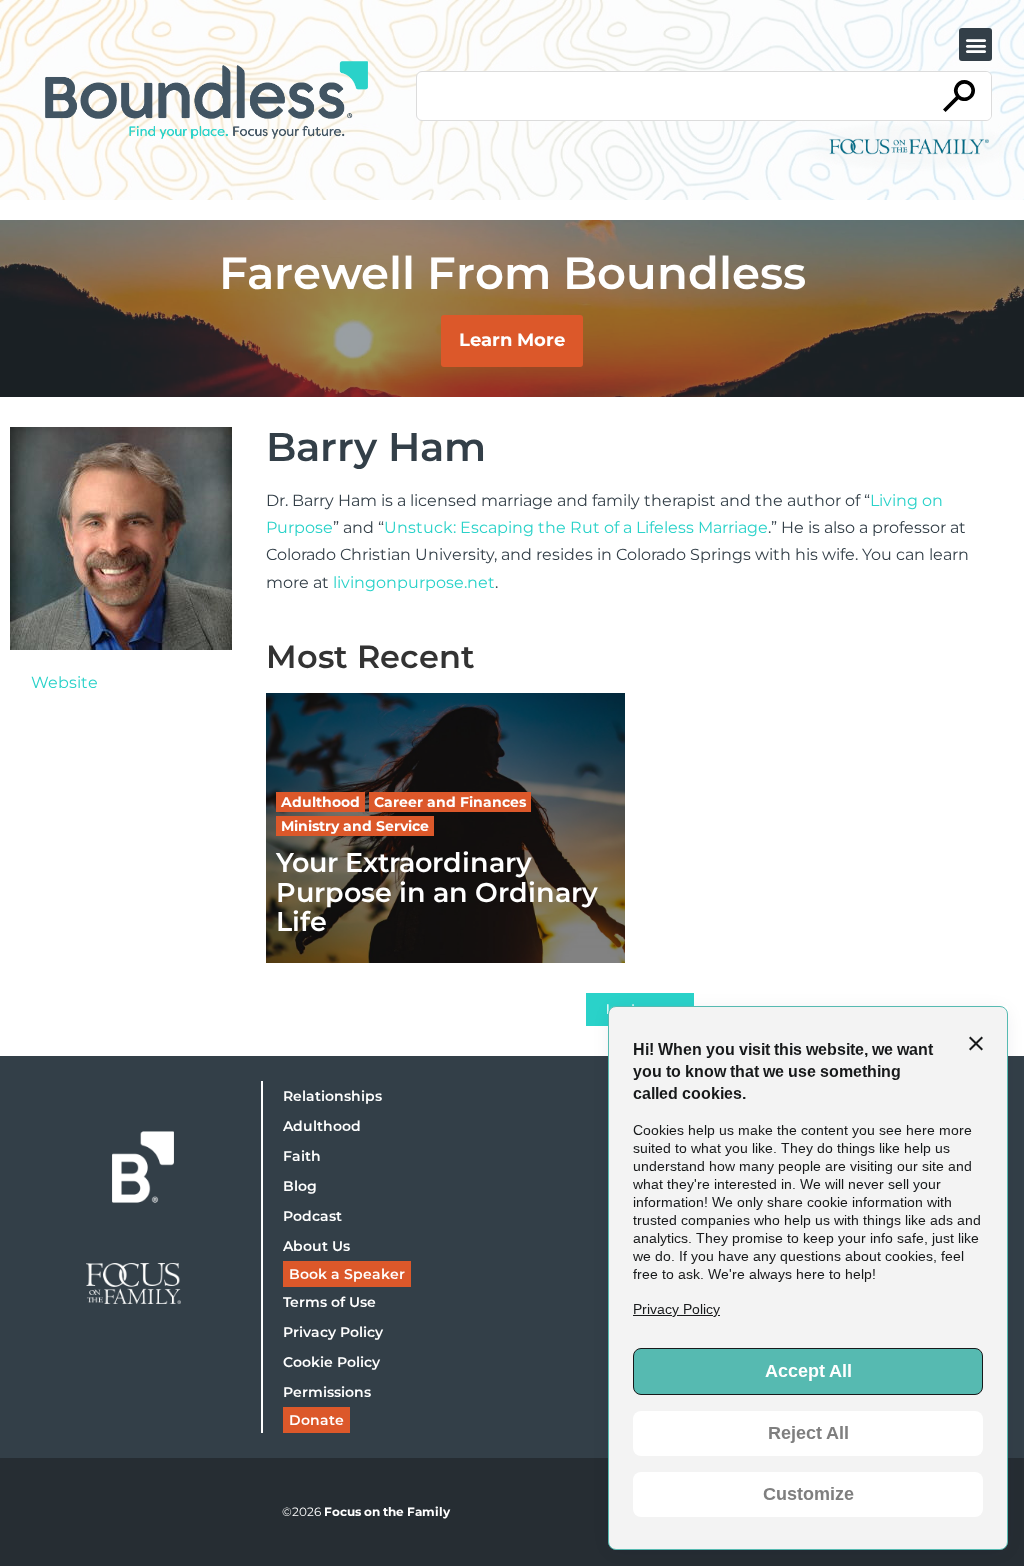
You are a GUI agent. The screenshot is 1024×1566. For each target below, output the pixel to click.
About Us (316, 1246)
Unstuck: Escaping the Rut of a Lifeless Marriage (576, 527)
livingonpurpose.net (414, 582)
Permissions (327, 1392)
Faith (302, 1156)
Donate (316, 1420)
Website (64, 682)
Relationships (332, 1096)
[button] (975, 44)
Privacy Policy (333, 1332)
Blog (300, 1186)
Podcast (312, 1216)
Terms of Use (329, 1302)
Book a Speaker (347, 1274)
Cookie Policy (331, 1362)
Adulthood (322, 1126)
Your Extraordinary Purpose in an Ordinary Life (437, 892)
